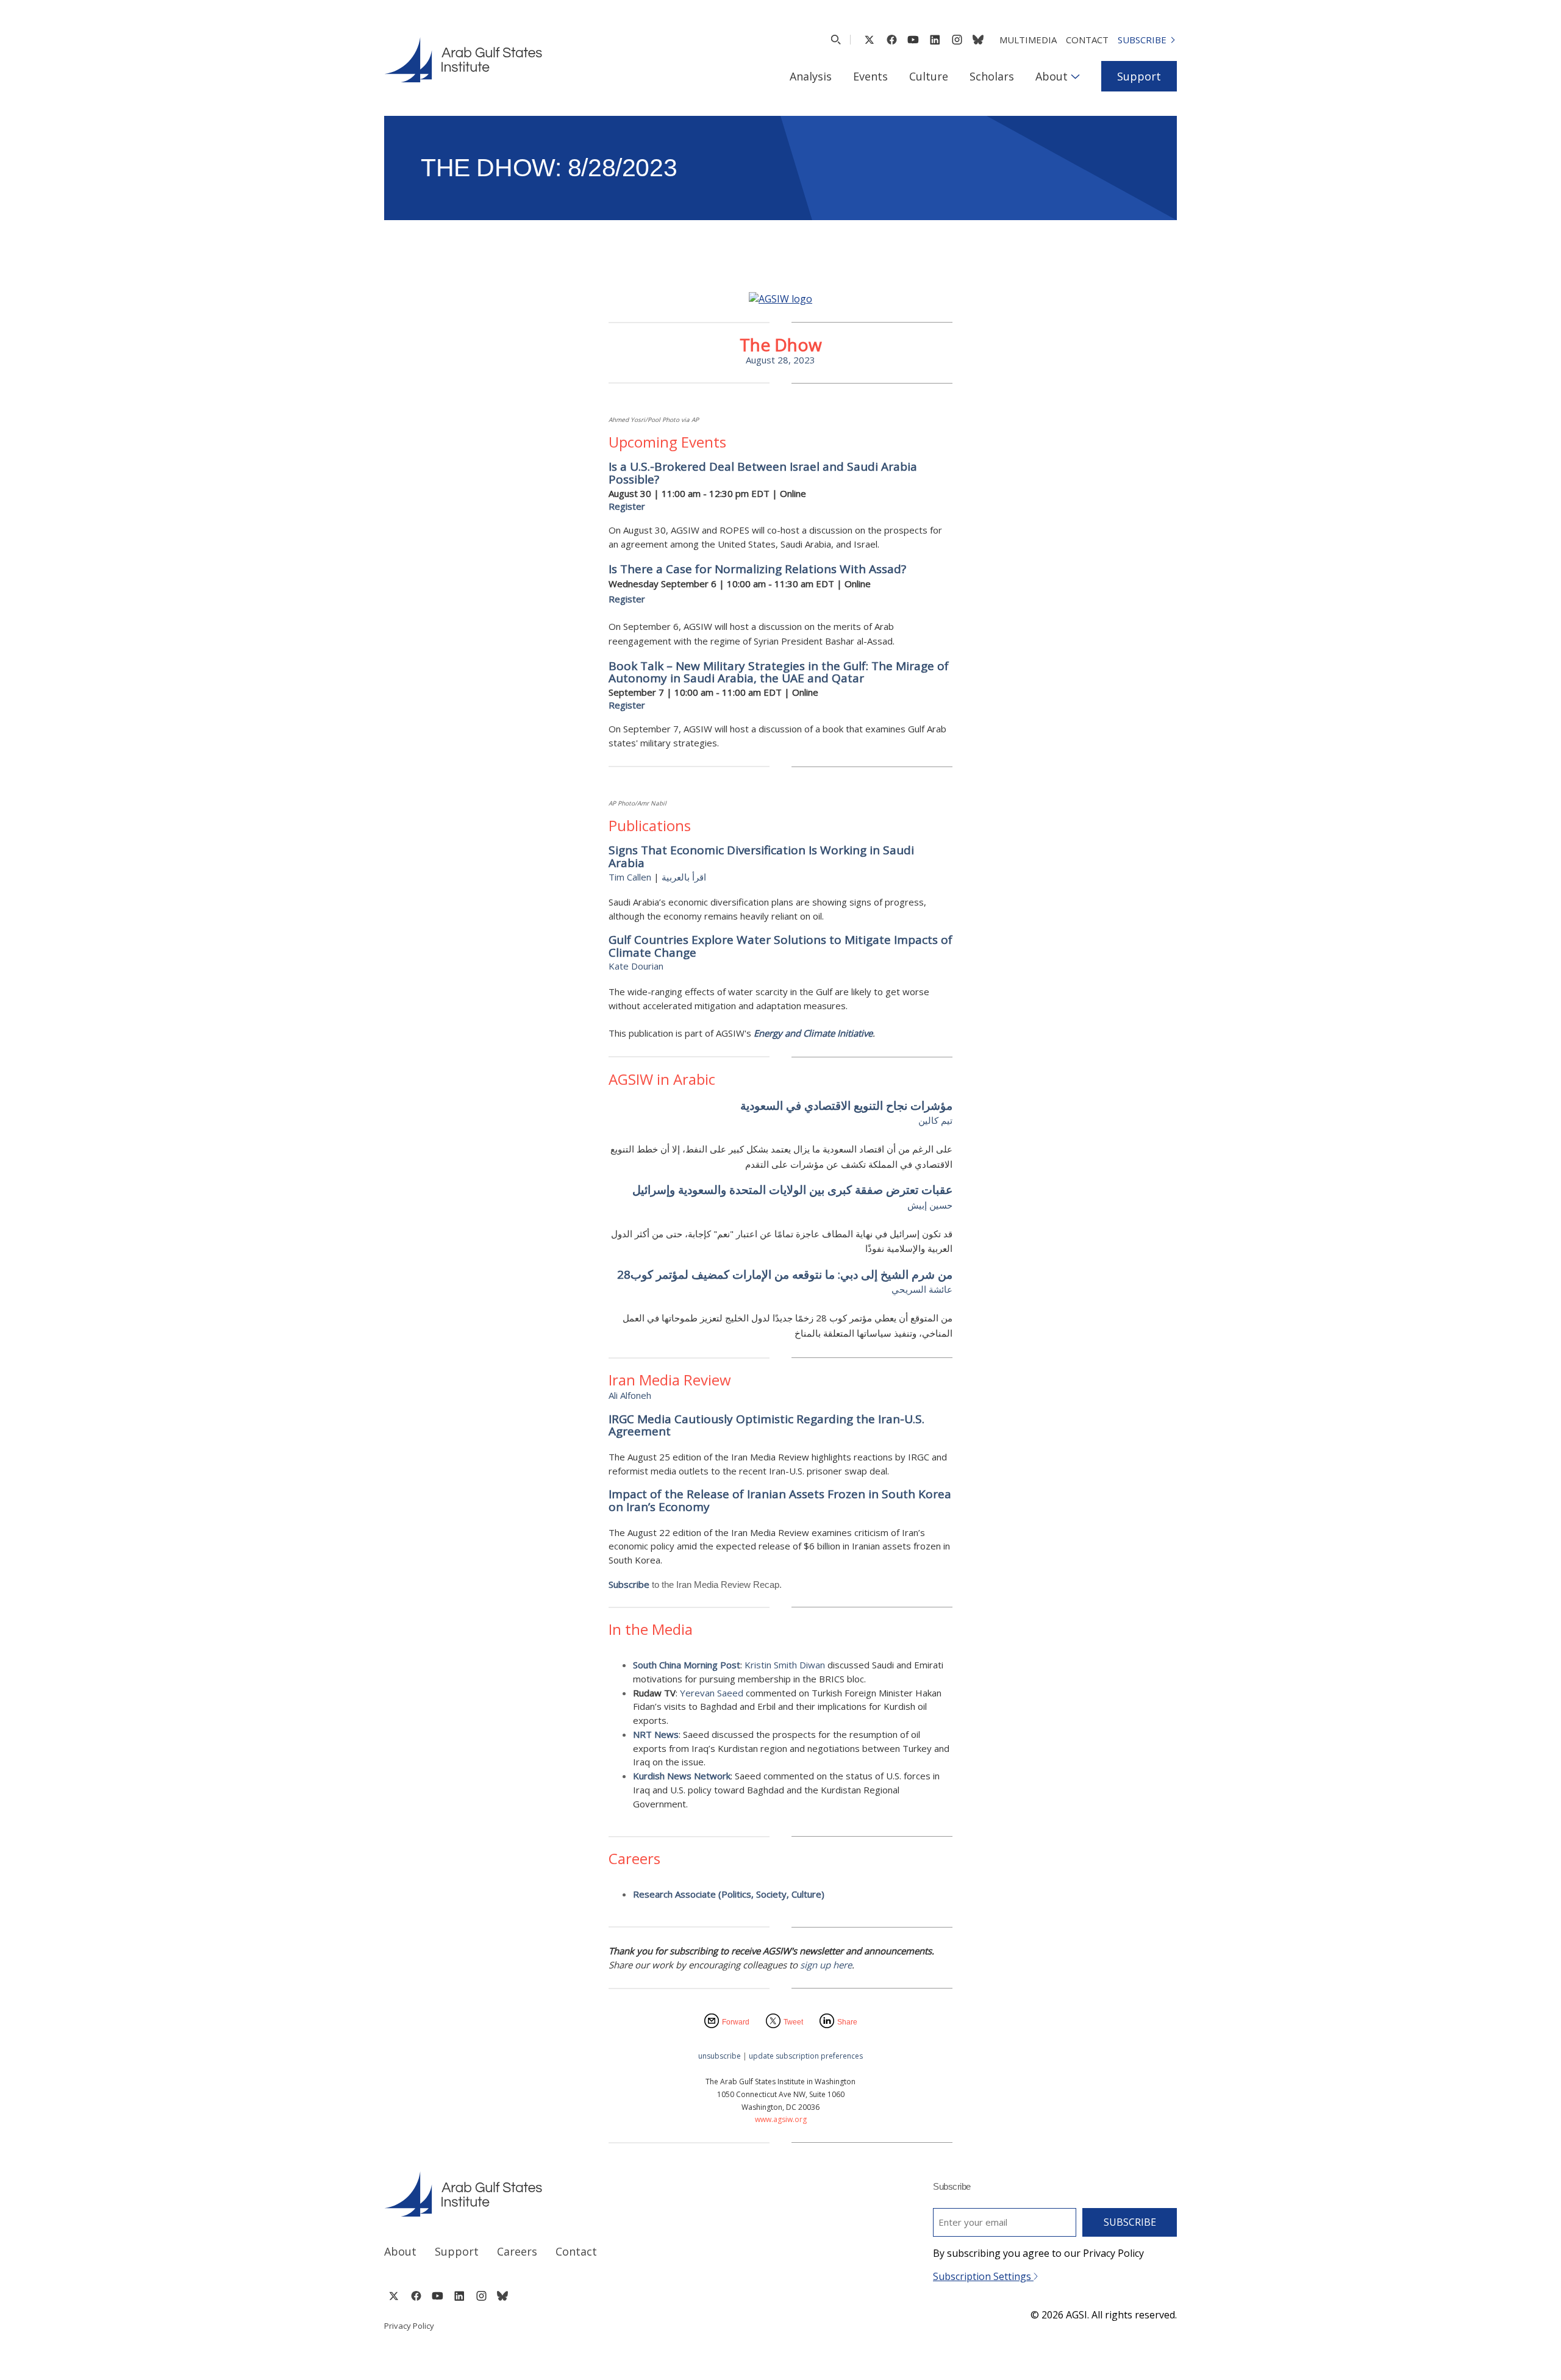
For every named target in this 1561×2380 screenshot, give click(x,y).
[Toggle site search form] (836, 40)
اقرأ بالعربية (684, 877)
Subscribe (1142, 40)
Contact (1087, 40)
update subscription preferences (806, 2056)
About (1052, 76)
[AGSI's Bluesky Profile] (978, 40)
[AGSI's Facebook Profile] (891, 40)
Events (870, 76)
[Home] (571, 2194)
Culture (929, 76)
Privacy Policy (409, 2326)
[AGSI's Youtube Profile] (913, 40)
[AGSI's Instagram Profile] (957, 40)
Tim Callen (630, 877)
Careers (517, 2251)
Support (1139, 76)
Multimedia (1028, 40)
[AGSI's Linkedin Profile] (935, 40)
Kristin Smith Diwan (785, 1665)
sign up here (826, 1965)
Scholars (992, 76)
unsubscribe (720, 2056)
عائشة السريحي (922, 1289)
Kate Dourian (636, 966)
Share (847, 2022)
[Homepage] (463, 60)
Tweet (793, 2022)
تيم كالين (935, 1120)
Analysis (811, 76)
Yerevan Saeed (713, 1693)
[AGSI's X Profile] (869, 40)
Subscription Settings (983, 2276)
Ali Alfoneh (630, 1395)
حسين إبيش (930, 1205)
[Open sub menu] (1075, 76)
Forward (736, 2022)
